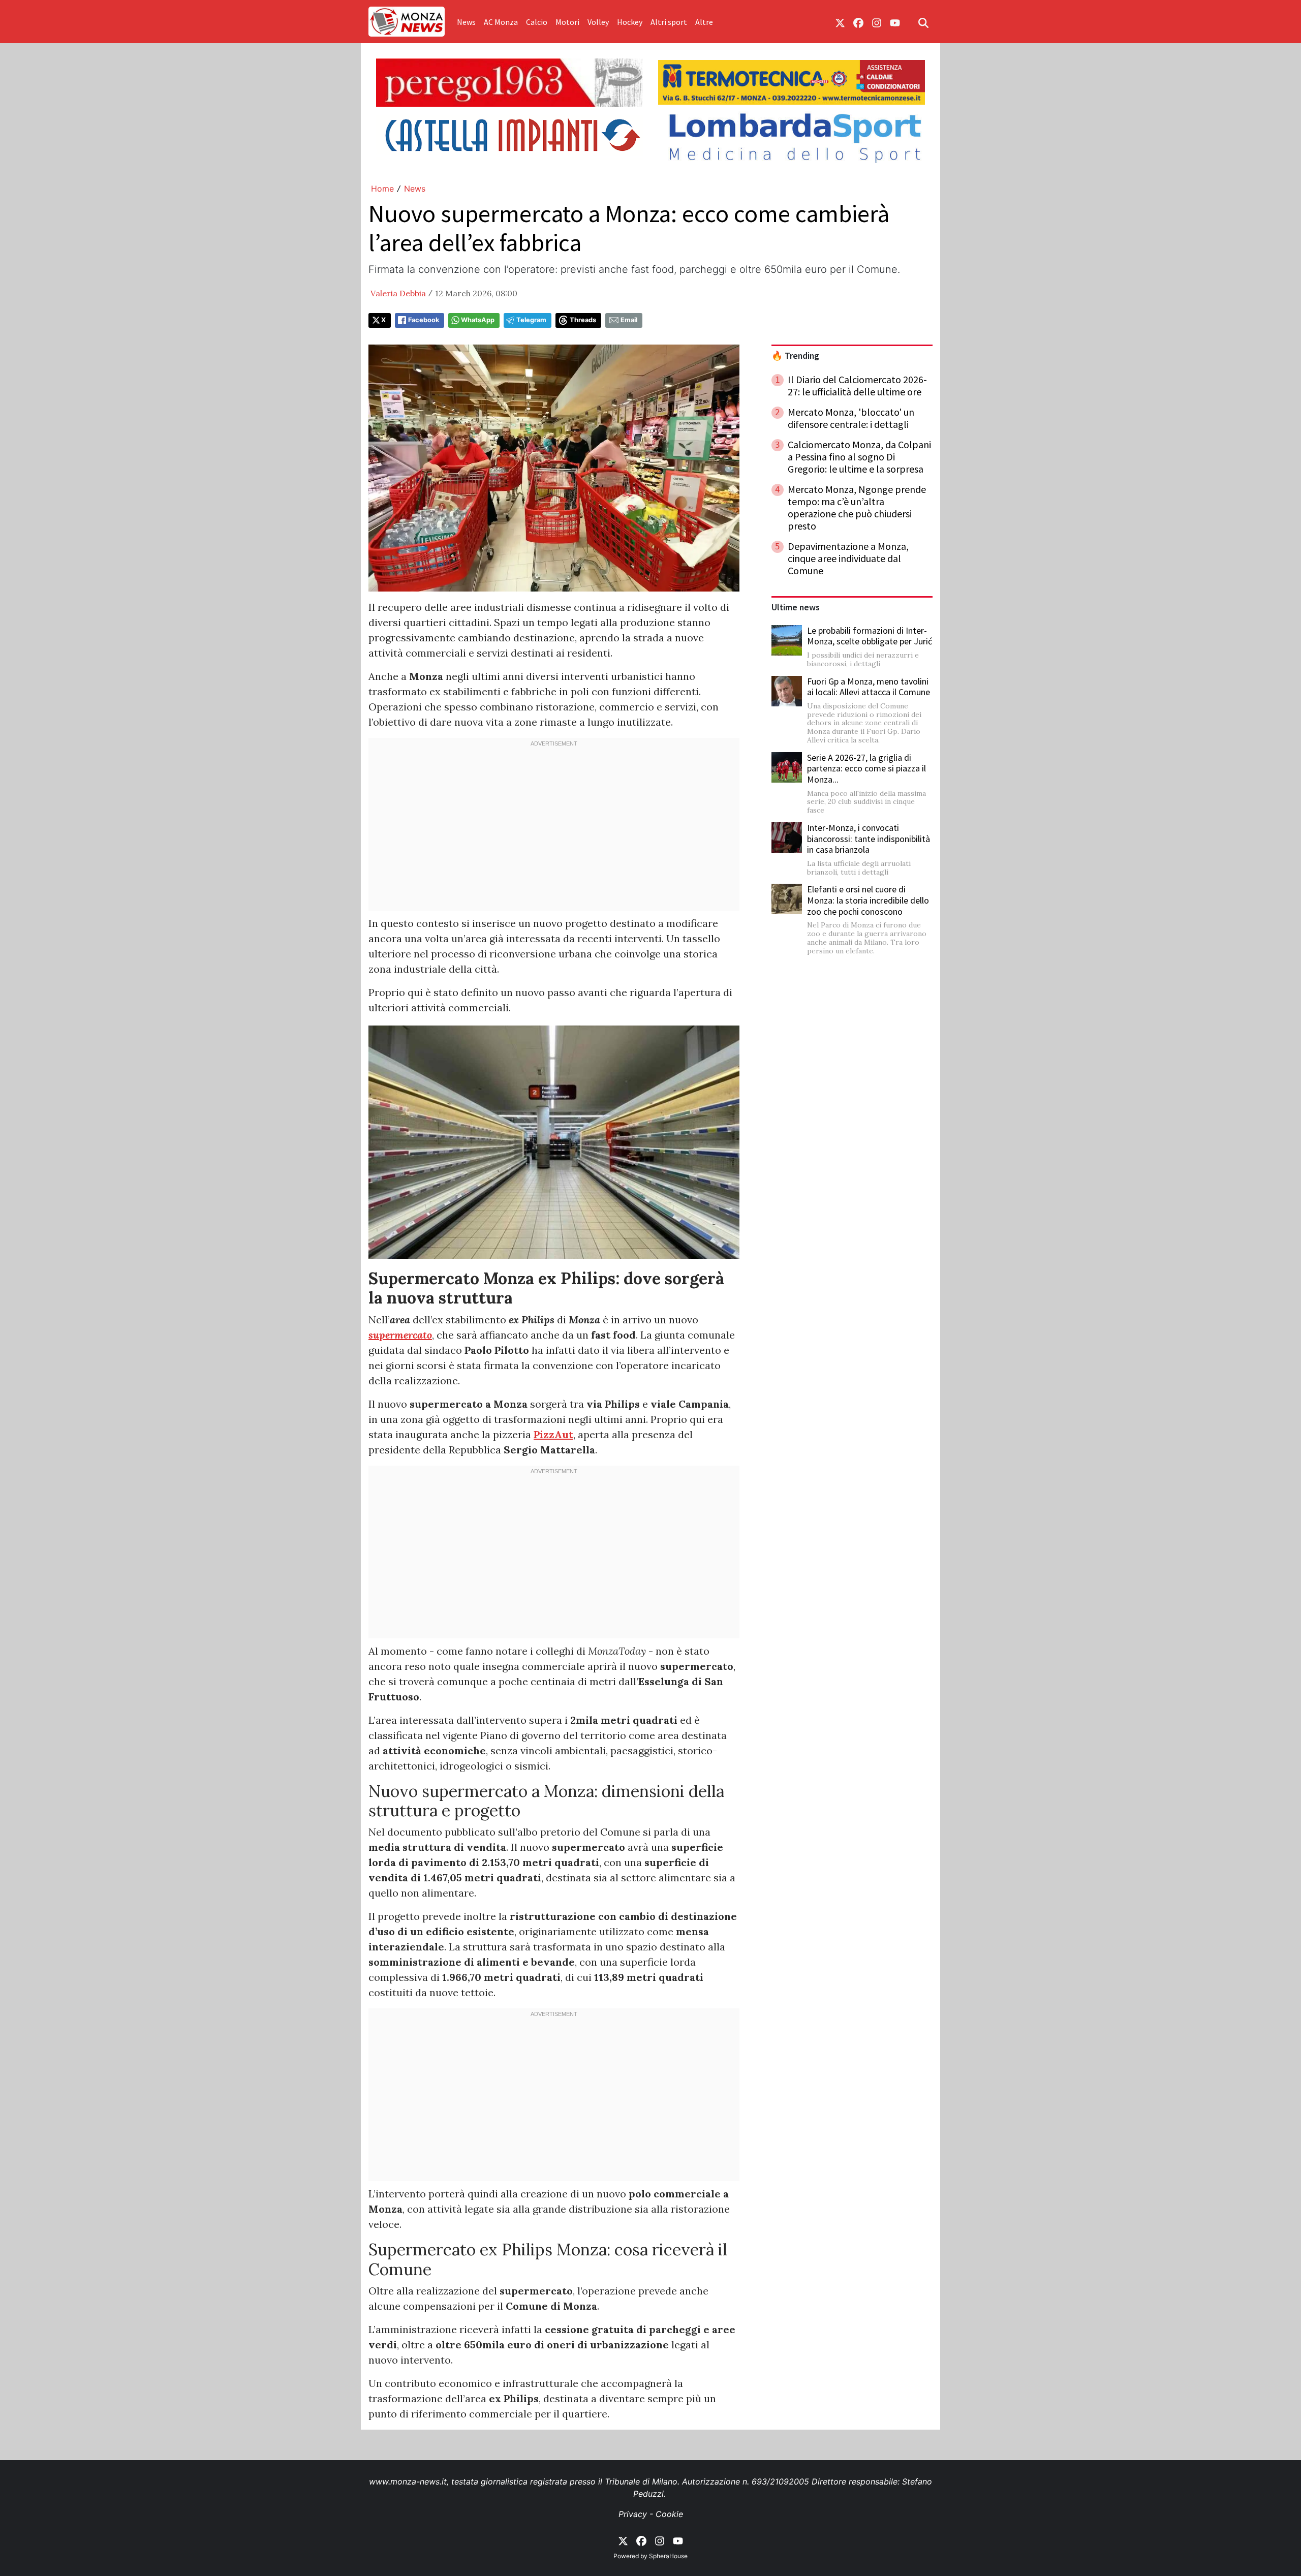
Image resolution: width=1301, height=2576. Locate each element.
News (466, 22)
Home (382, 189)
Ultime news (796, 607)
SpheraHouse (668, 2556)
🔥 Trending (795, 356)
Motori (567, 22)
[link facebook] (858, 22)
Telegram (531, 320)
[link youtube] (895, 22)
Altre (704, 22)
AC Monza (501, 22)
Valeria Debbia (398, 293)
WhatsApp (478, 320)
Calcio (537, 22)
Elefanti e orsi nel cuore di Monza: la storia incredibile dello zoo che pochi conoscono (868, 900)
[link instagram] (877, 22)
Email (629, 320)
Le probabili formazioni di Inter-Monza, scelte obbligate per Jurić (870, 636)
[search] (923, 22)
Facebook (424, 320)
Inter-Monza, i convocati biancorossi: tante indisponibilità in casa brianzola (869, 839)
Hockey (630, 22)
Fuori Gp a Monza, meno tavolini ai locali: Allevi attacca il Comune (869, 687)
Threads (583, 320)
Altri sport (669, 22)
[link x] (840, 22)
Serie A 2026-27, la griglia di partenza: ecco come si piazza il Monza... (866, 768)
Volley (598, 22)
